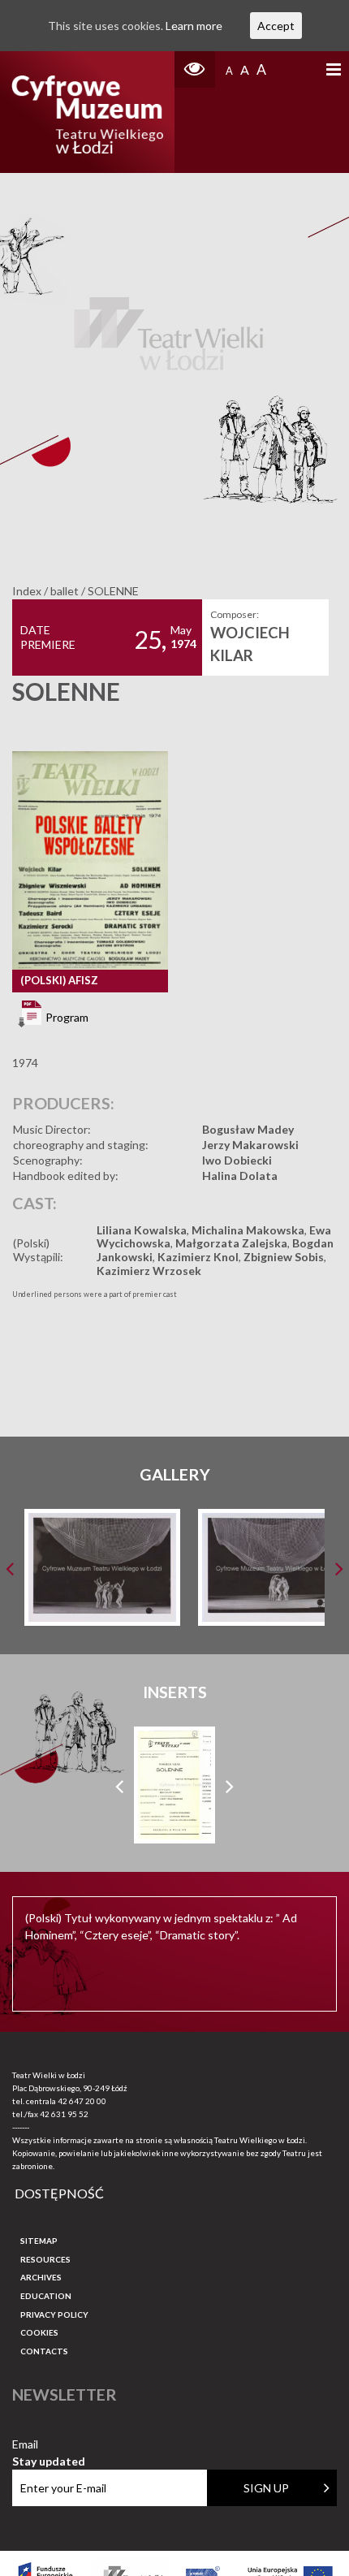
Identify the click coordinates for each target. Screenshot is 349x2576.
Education (46, 2296)
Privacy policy (54, 2315)
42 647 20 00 (82, 2101)
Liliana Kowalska (142, 1230)
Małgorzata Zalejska (231, 1243)
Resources (45, 2259)
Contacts (44, 2351)
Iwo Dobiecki (237, 1160)
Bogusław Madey (248, 1129)
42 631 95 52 (64, 2114)
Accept (276, 26)
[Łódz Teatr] (87, 112)
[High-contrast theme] (195, 69)
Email (49, 2445)
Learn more (194, 26)
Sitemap (39, 2241)
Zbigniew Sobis (284, 1257)
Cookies (39, 2332)
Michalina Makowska (248, 1230)
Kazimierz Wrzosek (149, 1271)
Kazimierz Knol (198, 1257)
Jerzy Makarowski (250, 1145)
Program (66, 1016)
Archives (41, 2277)
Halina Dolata (240, 1176)
